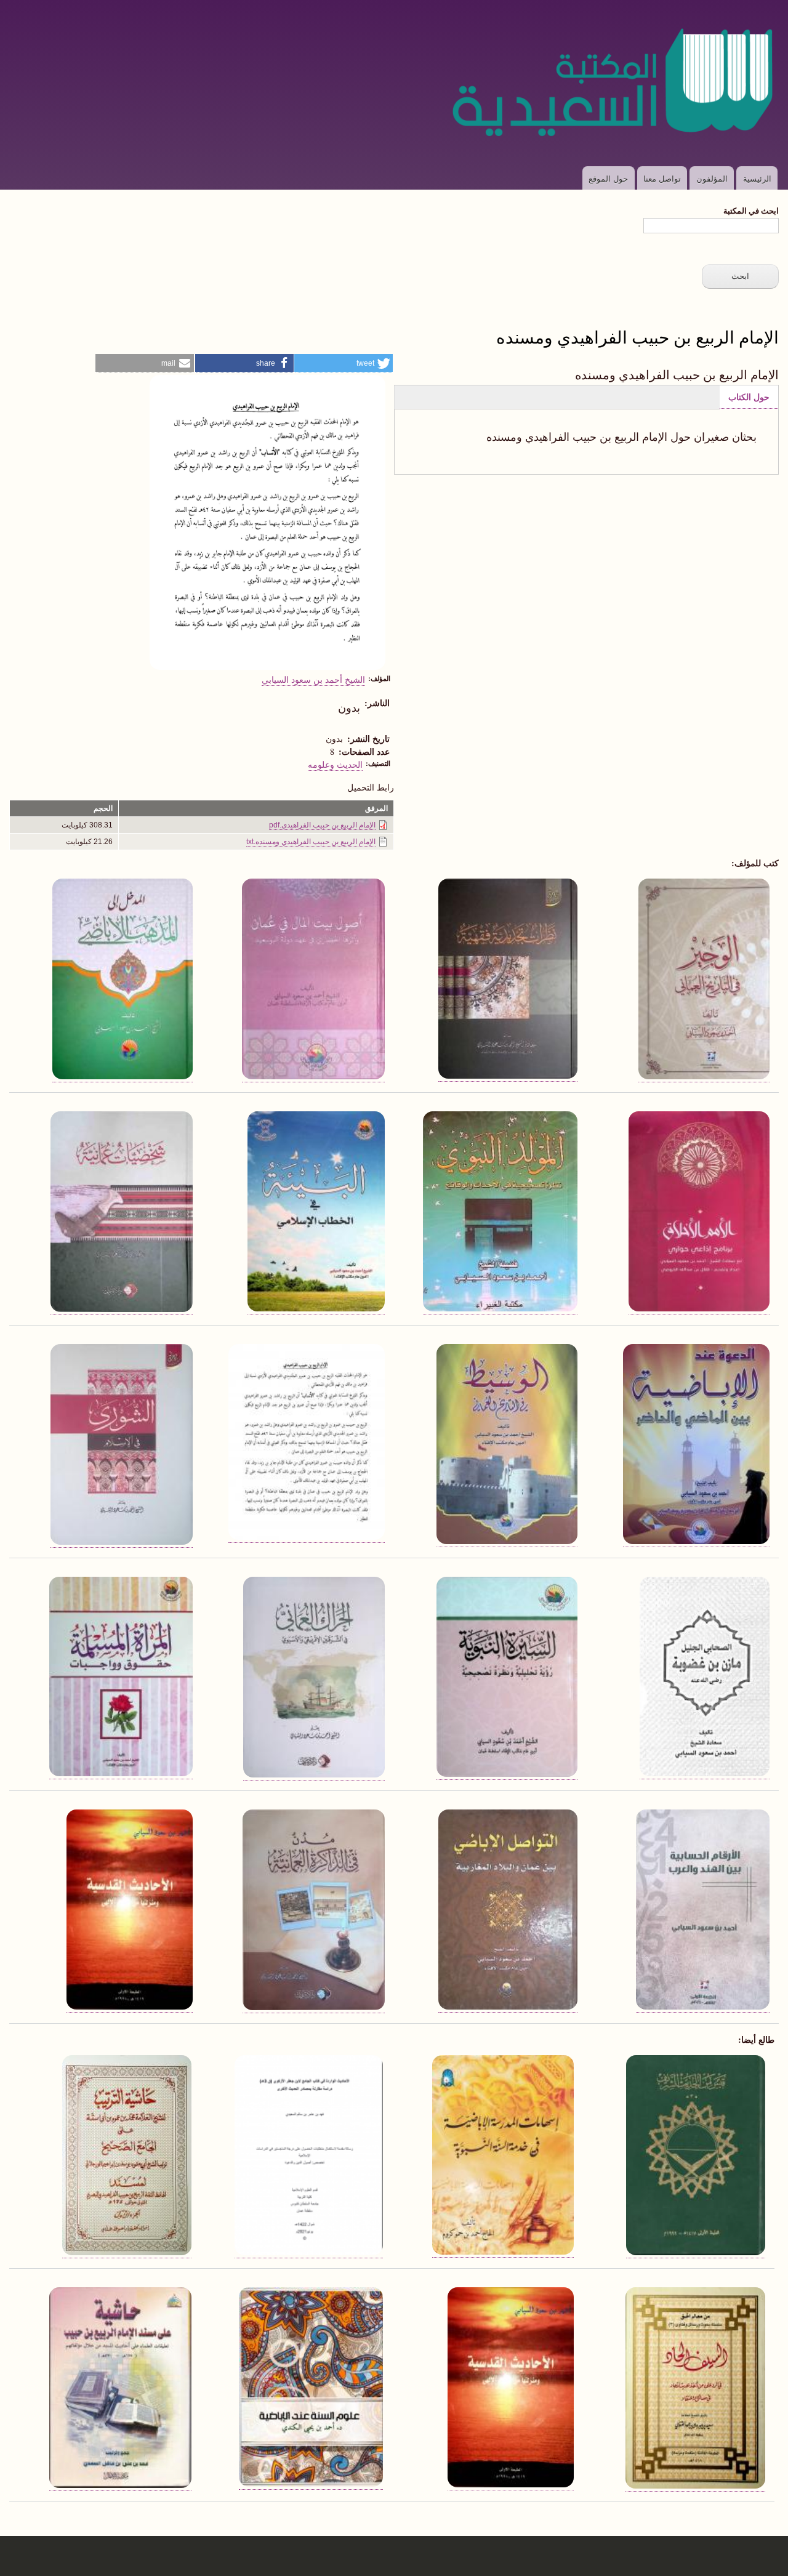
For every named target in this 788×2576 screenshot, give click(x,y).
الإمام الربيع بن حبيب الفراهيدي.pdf (322, 825)
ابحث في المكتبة (751, 210)
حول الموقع (608, 178)
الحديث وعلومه (335, 764)
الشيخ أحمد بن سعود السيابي (313, 679)
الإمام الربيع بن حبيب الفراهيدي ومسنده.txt (311, 842)
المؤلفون (712, 178)
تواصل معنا (662, 178)
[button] (344, 363)
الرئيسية (757, 178)
